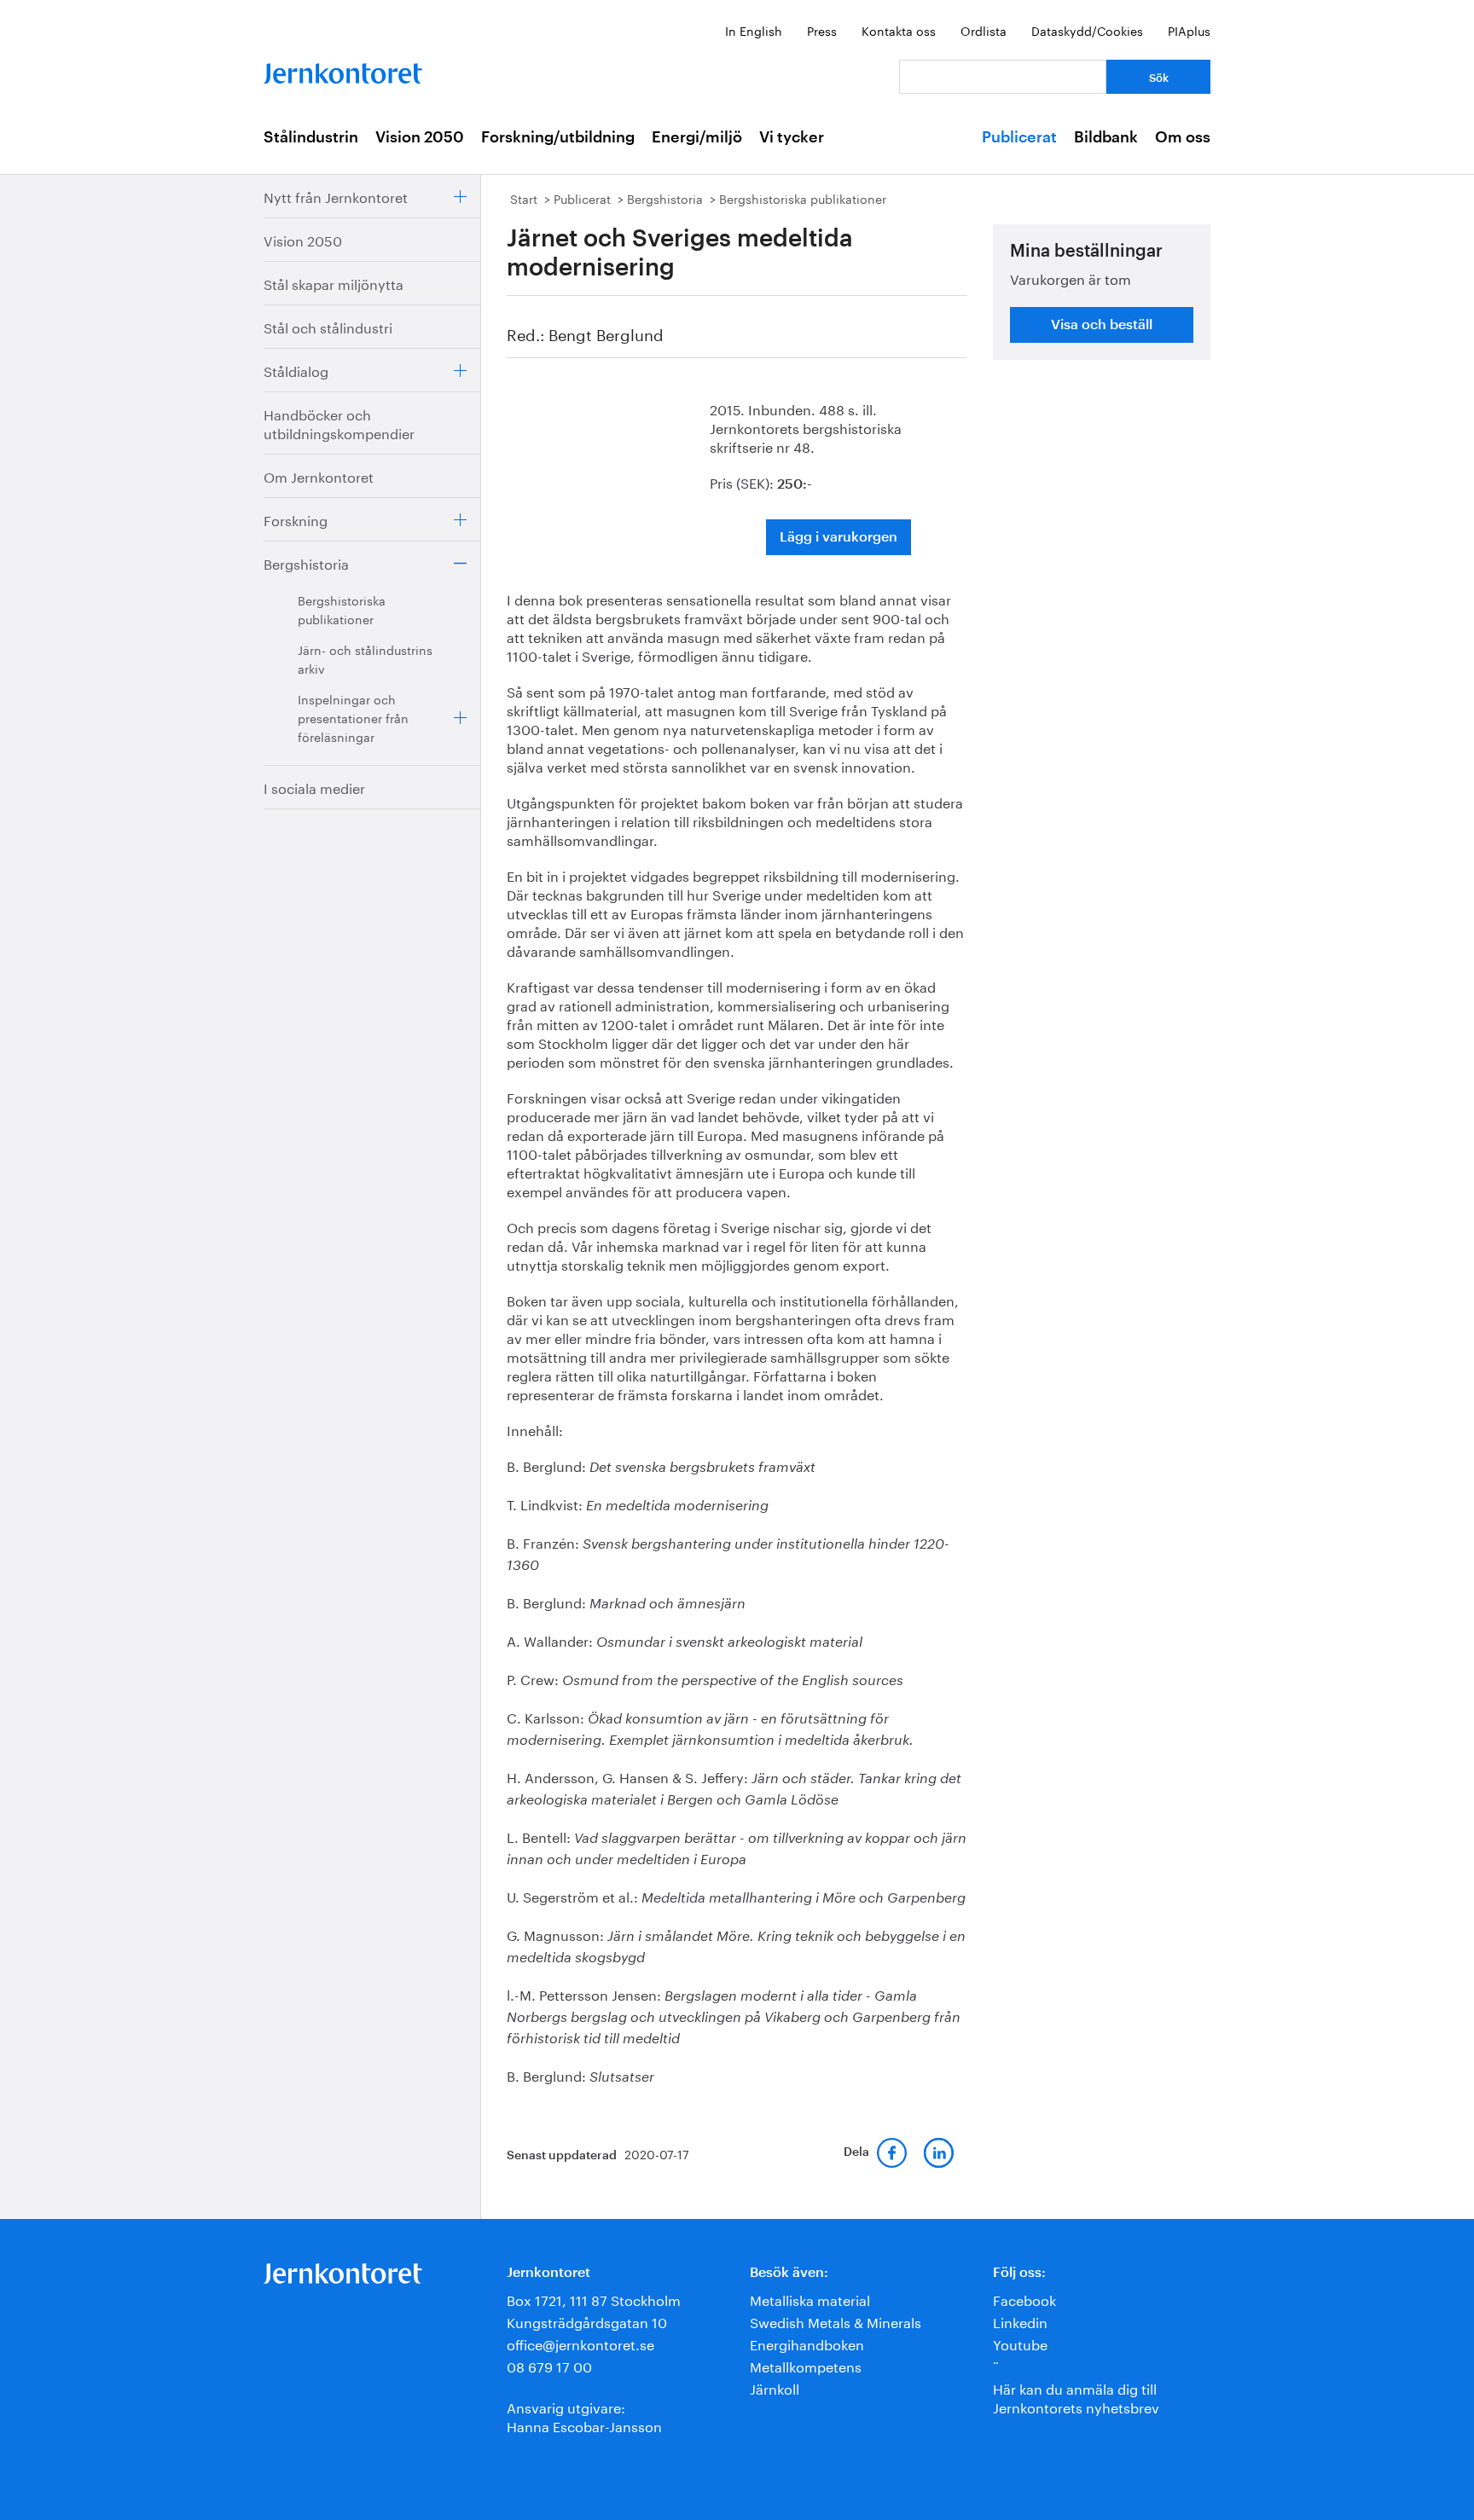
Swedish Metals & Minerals (836, 2321)
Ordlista (984, 30)
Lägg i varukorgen (839, 537)
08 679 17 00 (549, 2365)
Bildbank (1106, 137)
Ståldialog (296, 370)
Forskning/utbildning (558, 137)
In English (754, 30)
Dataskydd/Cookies (1087, 30)
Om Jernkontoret (319, 475)
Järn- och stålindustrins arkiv (365, 658)
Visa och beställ (1102, 325)
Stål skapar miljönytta (334, 283)
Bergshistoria (306, 562)
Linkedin (1020, 2321)
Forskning (296, 519)
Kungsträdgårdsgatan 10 (587, 2321)
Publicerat (1019, 137)
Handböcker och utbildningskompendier (339, 423)
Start (524, 198)
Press (822, 30)
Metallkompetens (806, 2365)
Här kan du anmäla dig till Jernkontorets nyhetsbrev (1076, 2397)
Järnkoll (775, 2387)
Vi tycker (792, 137)
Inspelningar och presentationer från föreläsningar (353, 717)
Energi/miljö (697, 137)
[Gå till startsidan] (343, 70)
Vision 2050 (420, 137)
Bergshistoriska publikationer (342, 609)
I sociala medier (314, 787)
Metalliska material (810, 2299)
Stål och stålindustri (328, 326)
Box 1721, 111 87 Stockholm (594, 2299)
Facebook (1024, 2299)
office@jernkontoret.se (580, 2343)
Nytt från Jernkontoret (336, 196)
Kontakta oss (899, 30)
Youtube (1020, 2343)
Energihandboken (807, 2343)
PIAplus (1189, 30)
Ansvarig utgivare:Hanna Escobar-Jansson (584, 2416)
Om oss (1183, 137)
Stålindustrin (311, 137)
